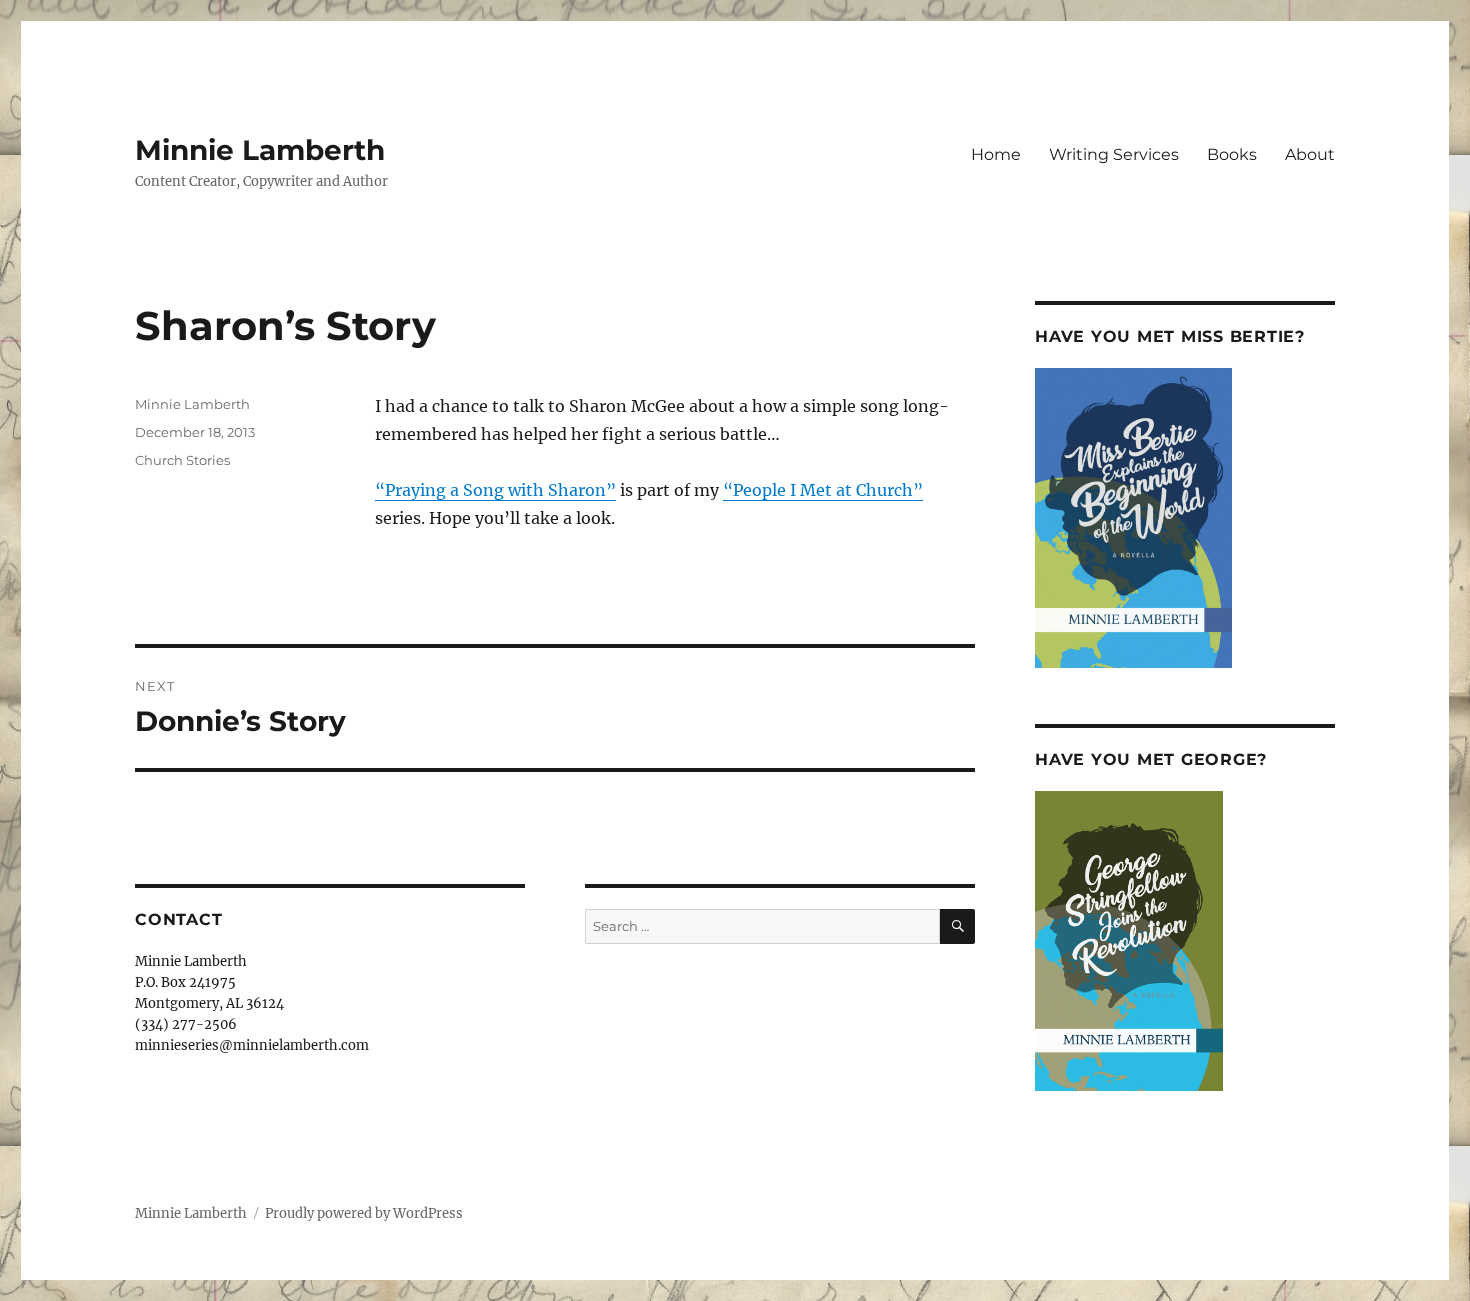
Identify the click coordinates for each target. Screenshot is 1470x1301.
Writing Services (1114, 154)
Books (1232, 154)
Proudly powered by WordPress (364, 1213)
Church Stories (182, 460)
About (1310, 154)
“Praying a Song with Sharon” (495, 490)
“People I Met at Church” (823, 490)
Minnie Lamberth (260, 150)
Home (996, 154)
